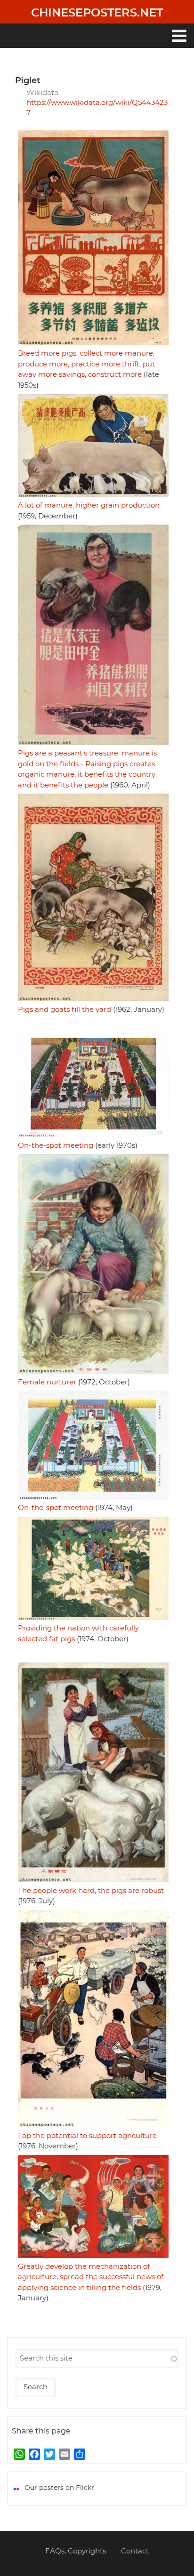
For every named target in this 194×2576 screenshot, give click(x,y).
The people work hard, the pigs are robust (91, 1891)
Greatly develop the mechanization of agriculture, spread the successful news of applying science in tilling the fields (91, 2277)
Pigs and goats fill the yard (65, 1010)
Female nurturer (47, 1382)
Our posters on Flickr (59, 2488)
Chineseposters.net (97, 13)
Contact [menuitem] (135, 2551)
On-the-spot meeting (56, 1146)
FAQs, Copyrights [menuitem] (76, 2551)
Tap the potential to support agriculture (87, 2136)
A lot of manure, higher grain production (89, 505)
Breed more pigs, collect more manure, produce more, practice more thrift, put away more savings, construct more (86, 364)
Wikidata (42, 93)
